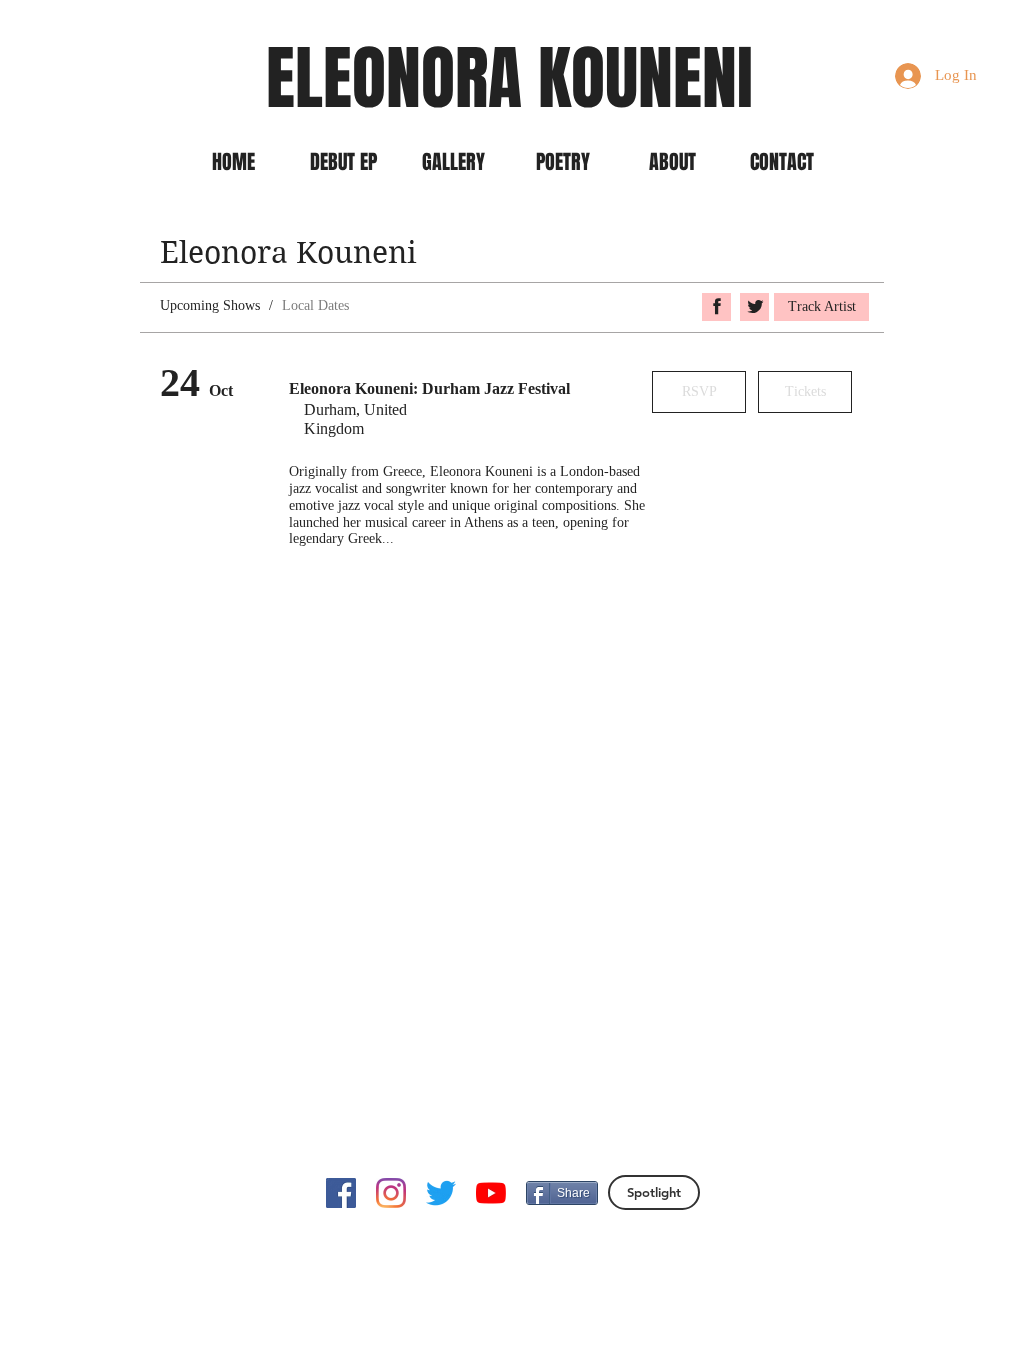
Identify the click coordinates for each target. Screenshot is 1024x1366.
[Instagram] (391, 1193)
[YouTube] (491, 1193)
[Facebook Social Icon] (341, 1193)
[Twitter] (441, 1193)
